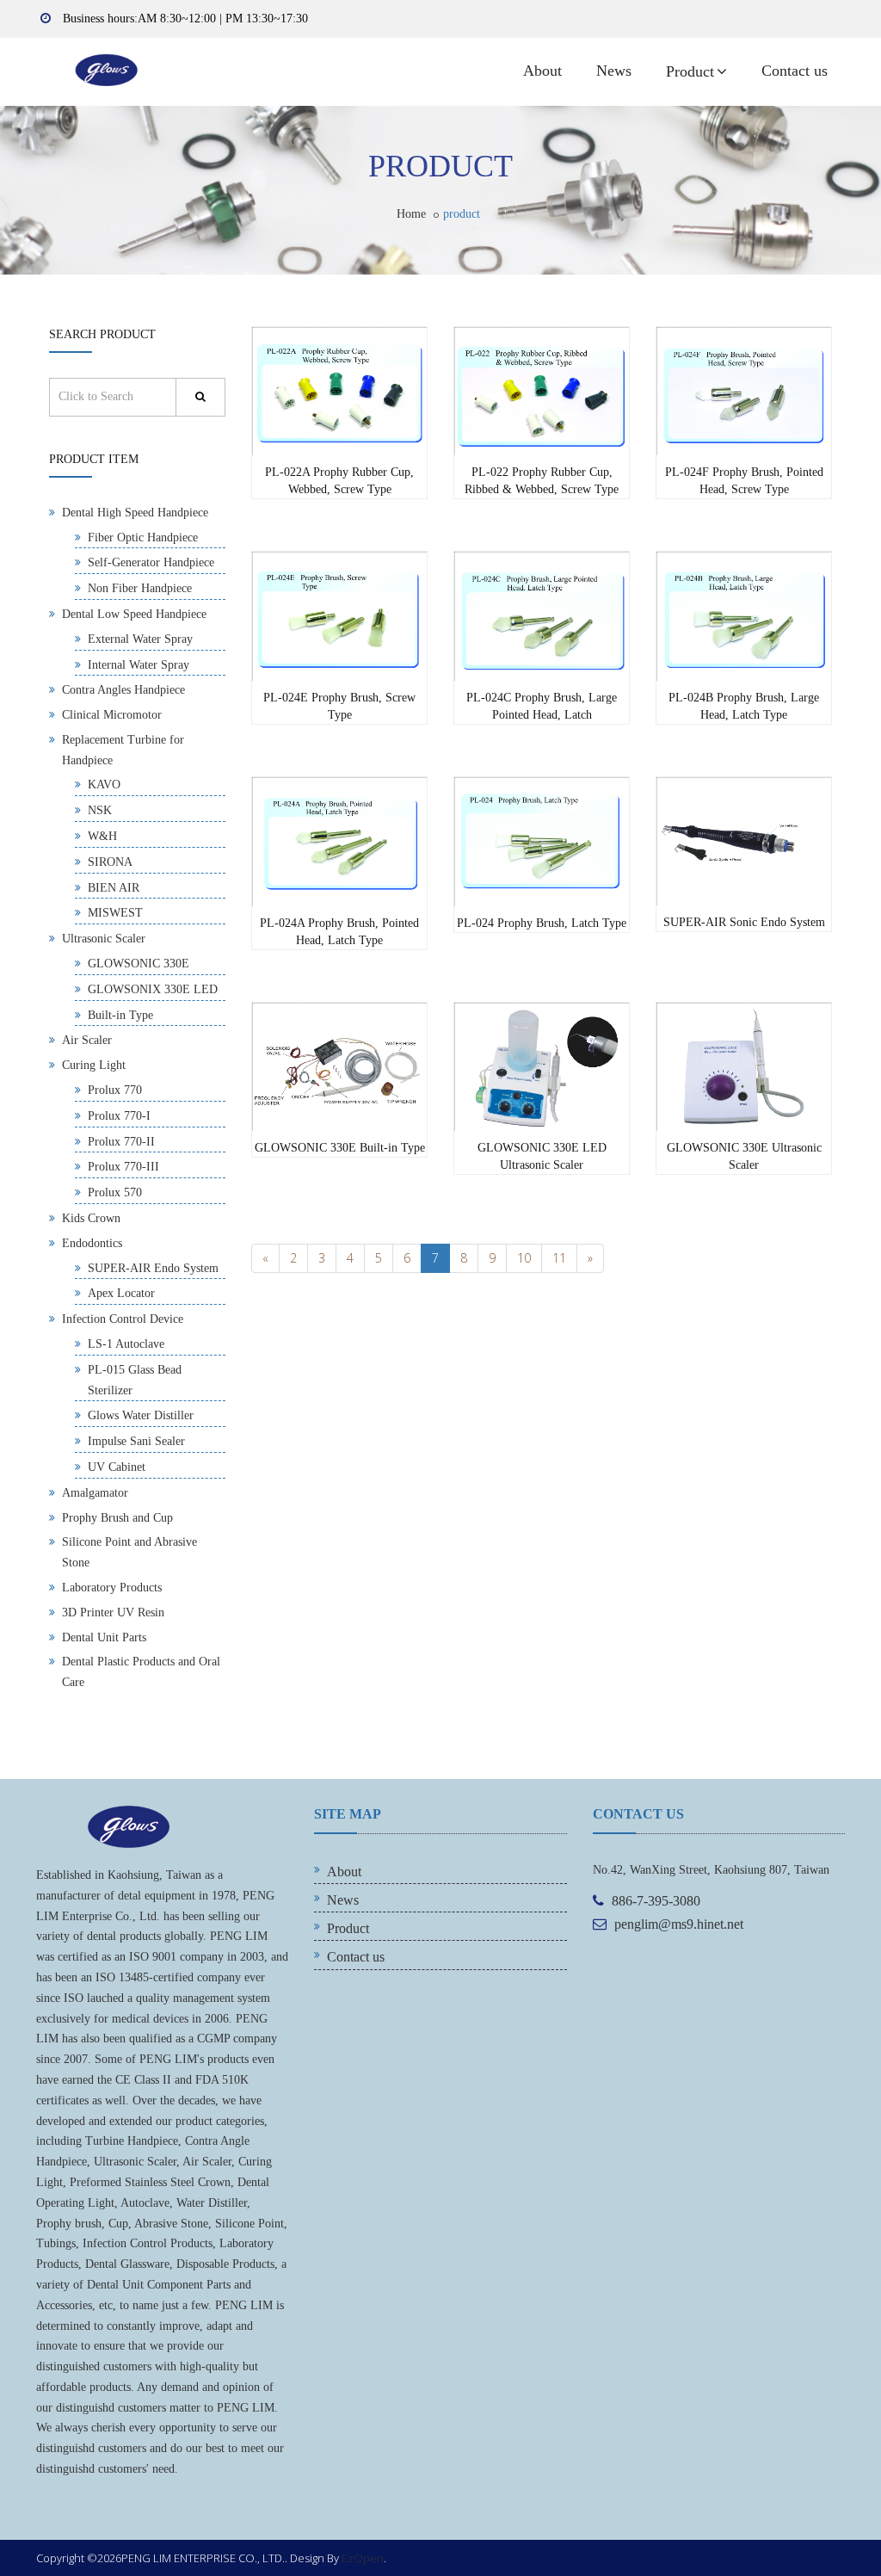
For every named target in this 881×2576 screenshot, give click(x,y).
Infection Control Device (123, 1319)
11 (559, 1258)
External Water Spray (140, 639)
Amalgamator (95, 1493)
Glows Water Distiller (141, 1415)
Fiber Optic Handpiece (143, 537)
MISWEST (115, 913)
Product (690, 71)
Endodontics (92, 1243)
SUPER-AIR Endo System (153, 1268)
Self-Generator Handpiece (151, 562)
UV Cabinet (117, 1467)
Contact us (795, 71)
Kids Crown (91, 1218)
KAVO (104, 785)
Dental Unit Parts (104, 1637)
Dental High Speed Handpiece (135, 513)
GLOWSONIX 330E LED (153, 989)
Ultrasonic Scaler (104, 939)
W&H (102, 836)
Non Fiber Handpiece (140, 588)
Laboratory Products (112, 1588)
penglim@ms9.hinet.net (679, 1924)
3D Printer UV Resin (113, 1612)
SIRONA (110, 862)
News (614, 71)
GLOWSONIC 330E (139, 964)
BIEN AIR (114, 888)
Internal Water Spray (139, 665)
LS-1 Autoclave (126, 1344)
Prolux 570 (115, 1192)
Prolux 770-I (119, 1116)
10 (524, 1258)
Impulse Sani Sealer (136, 1441)
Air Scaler (87, 1040)
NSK (100, 810)
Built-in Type (120, 1015)
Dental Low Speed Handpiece (134, 614)
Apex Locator (121, 1293)
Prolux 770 (115, 1090)
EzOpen (363, 2558)
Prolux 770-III (123, 1167)
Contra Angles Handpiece (123, 690)
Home (411, 214)
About (542, 71)
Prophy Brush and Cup (117, 1518)
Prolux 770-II (121, 1142)
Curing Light (94, 1065)
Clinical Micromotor (112, 715)
